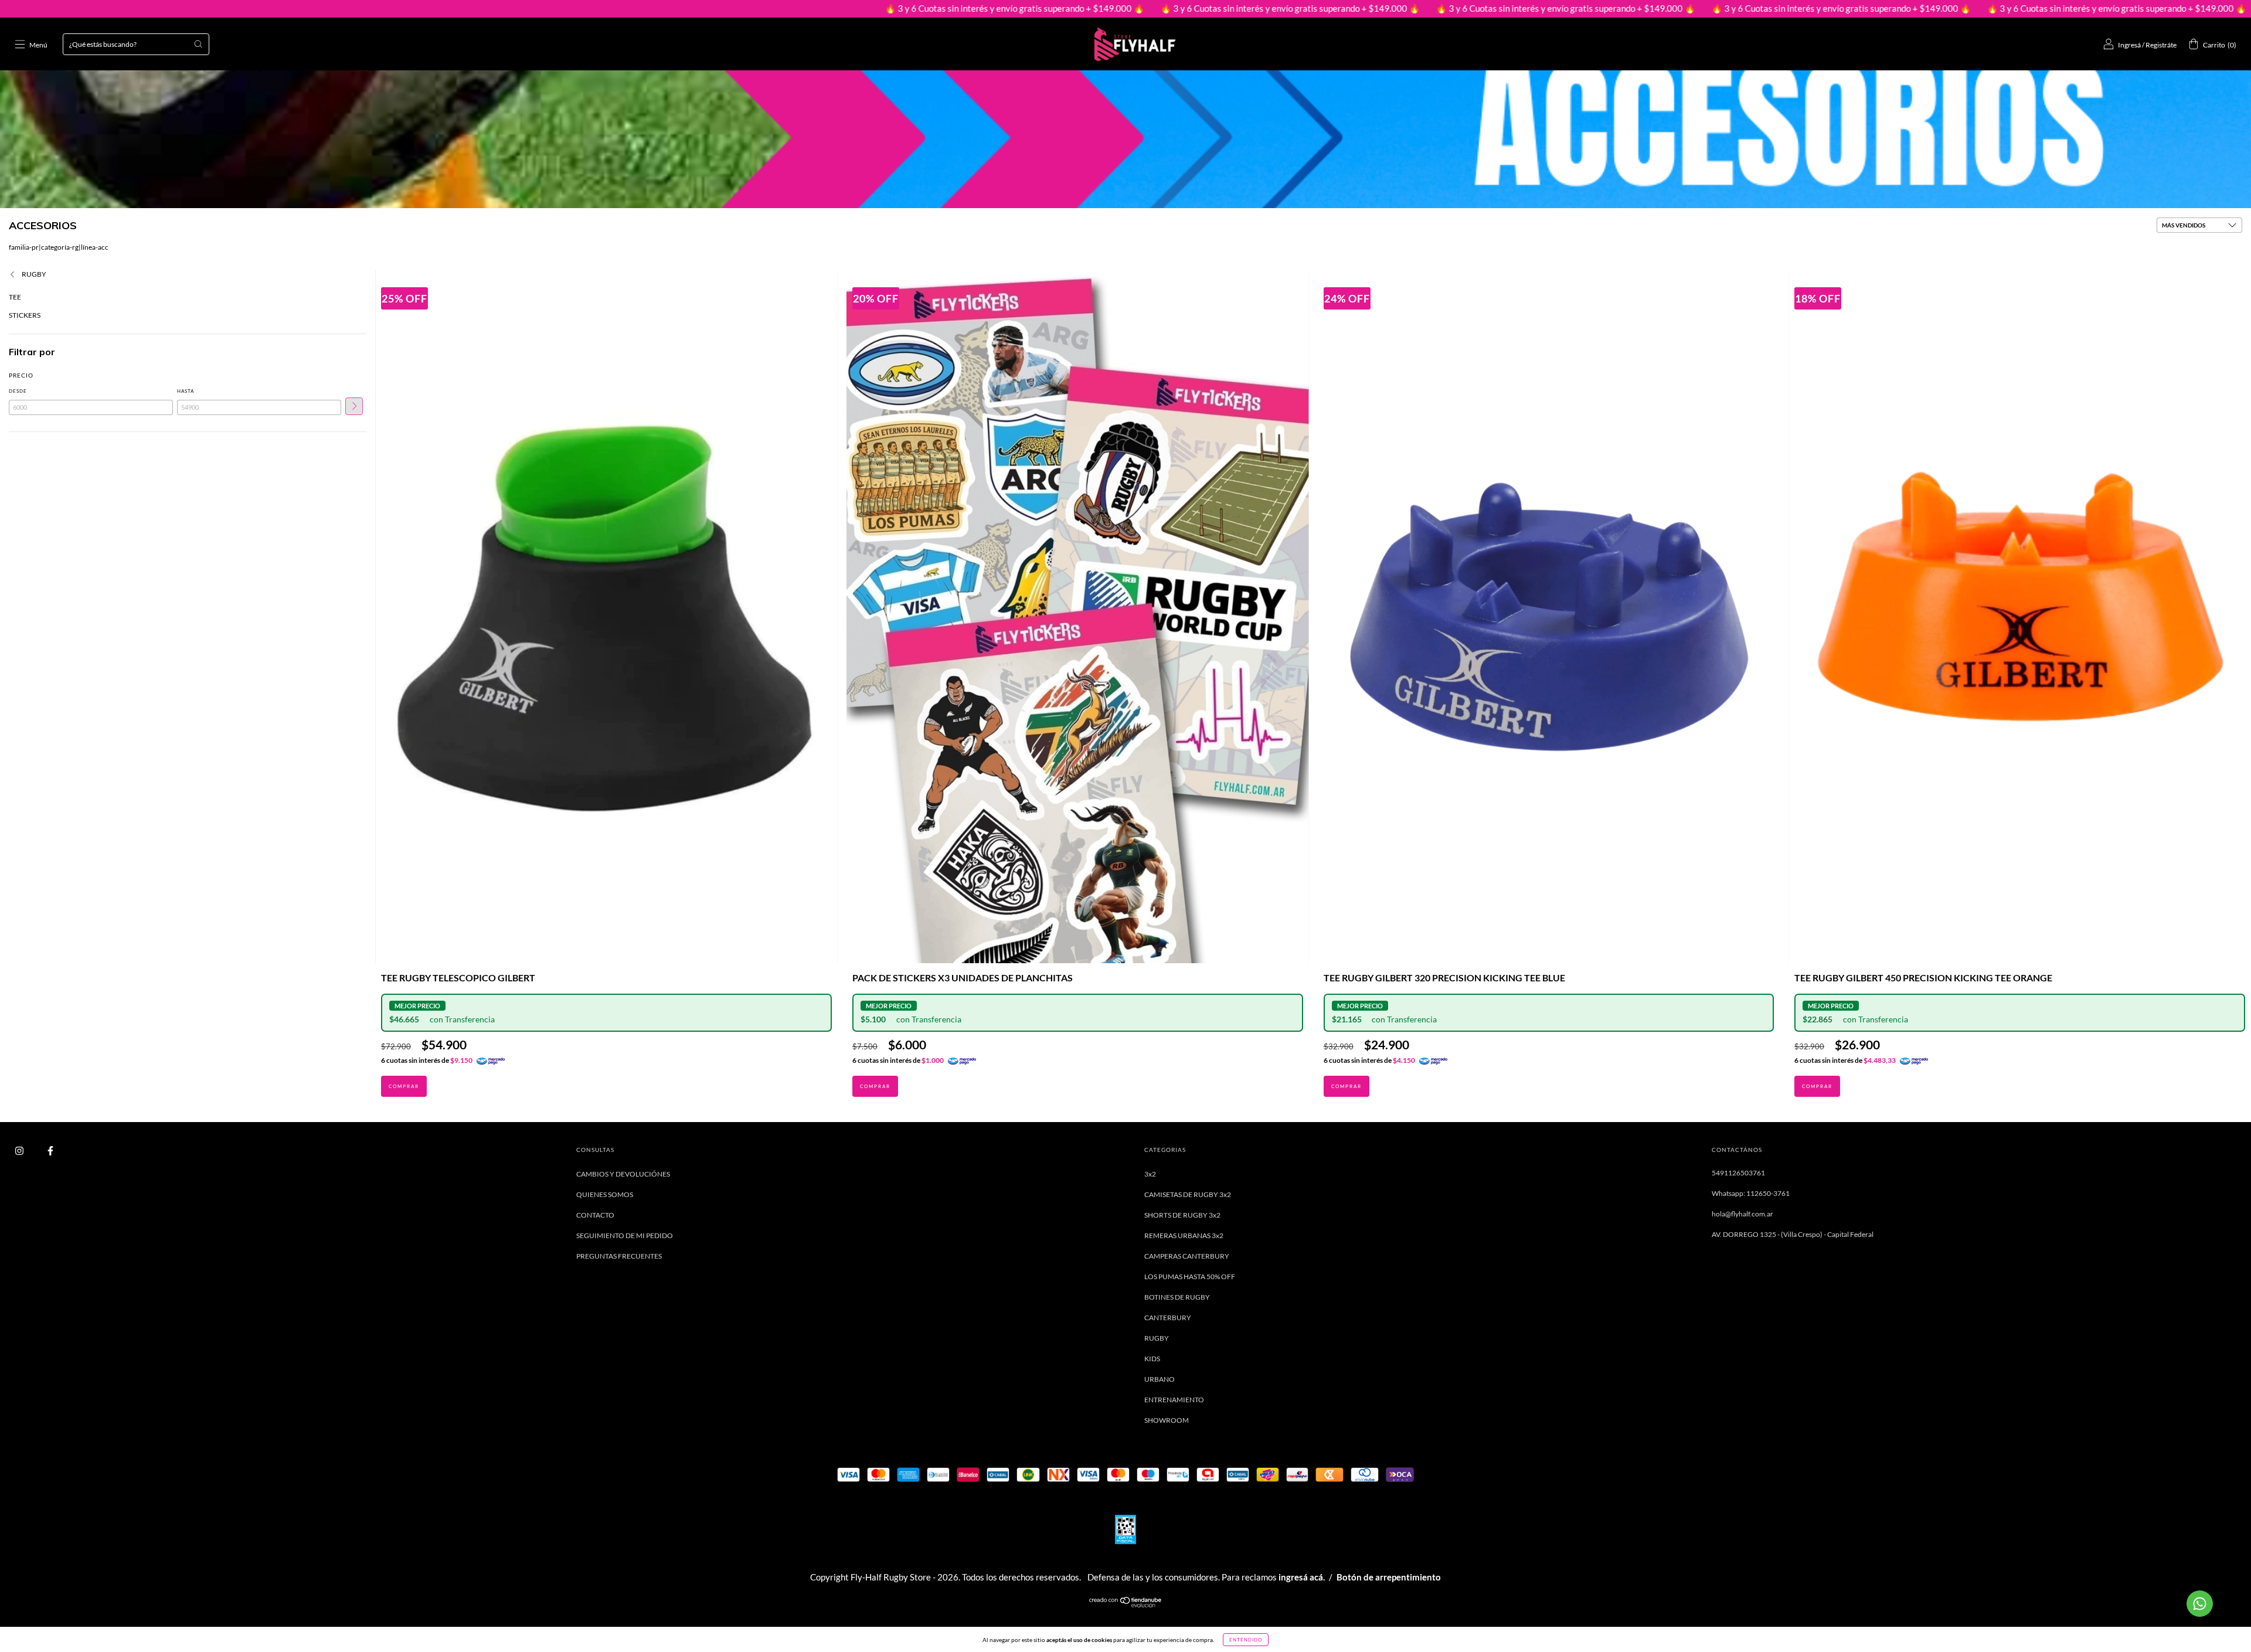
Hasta (186, 391)
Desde (18, 391)
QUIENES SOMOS (605, 1194)
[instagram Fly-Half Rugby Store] (20, 1150)
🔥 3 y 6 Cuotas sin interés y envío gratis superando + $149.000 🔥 (810, 8)
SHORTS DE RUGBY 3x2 (1182, 1215)
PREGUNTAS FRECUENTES (619, 1256)
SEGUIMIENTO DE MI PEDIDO (625, 1235)
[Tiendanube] (1126, 1605)
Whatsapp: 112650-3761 (1751, 1193)
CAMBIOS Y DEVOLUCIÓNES (623, 1174)
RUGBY (33, 274)
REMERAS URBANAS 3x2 (1184, 1235)
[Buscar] (198, 44)
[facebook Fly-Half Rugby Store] (50, 1150)
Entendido (1246, 1640)
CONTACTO (595, 1215)
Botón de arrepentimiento (1389, 1577)
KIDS (1152, 1359)
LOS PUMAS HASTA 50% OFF (1190, 1277)
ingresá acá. (1302, 1577)
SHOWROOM (1167, 1420)
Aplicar (354, 406)
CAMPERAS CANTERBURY (1187, 1256)
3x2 (1150, 1174)
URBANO (1159, 1379)
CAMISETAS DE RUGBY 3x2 (1188, 1194)
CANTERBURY (1168, 1318)
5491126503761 (1738, 1173)
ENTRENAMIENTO (1174, 1400)
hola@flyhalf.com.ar (1742, 1214)
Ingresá (2129, 45)
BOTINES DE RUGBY (1177, 1297)
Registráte (2161, 45)
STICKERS (25, 315)
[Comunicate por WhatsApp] (2200, 1604)
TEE (15, 297)
